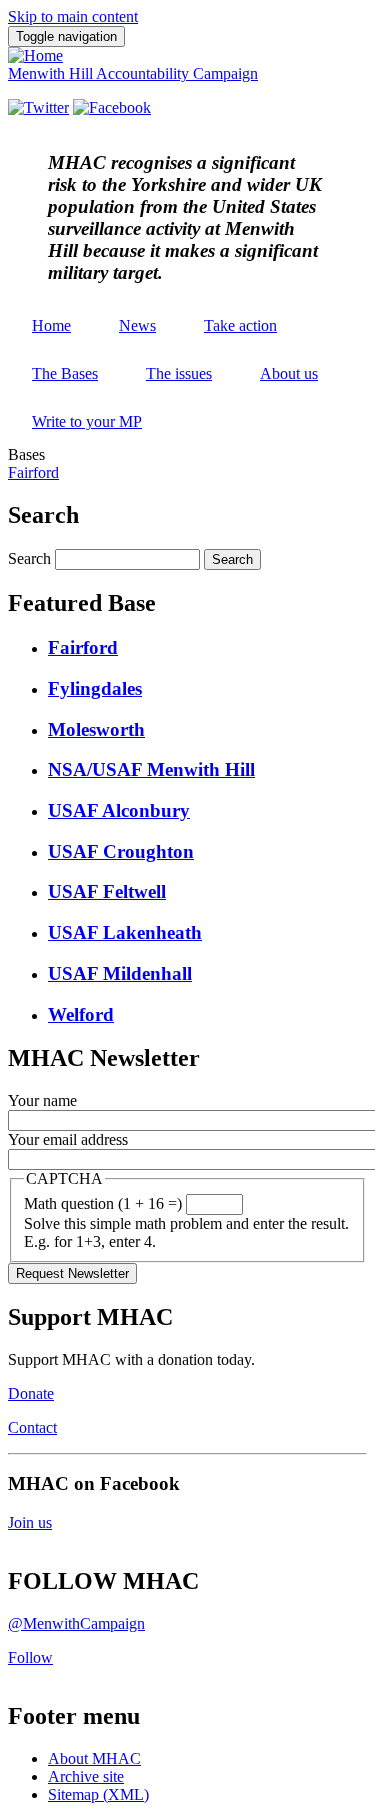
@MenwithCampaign (76, 1623)
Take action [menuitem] (240, 325)
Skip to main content (73, 16)
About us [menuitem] (289, 373)
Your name (42, 1100)
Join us (30, 1522)
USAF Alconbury (119, 810)
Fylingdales (95, 688)
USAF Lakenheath (125, 932)
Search (29, 558)
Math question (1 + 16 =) (103, 1203)
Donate (31, 1393)
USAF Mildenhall (120, 973)
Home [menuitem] (51, 325)
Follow (30, 1657)
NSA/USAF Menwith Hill (151, 769)
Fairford (33, 472)
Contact (32, 1427)
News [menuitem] (137, 325)
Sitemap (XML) (98, 1794)
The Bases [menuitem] (65, 373)
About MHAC (94, 1758)
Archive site (86, 1776)
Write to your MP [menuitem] (87, 421)
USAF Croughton (121, 851)
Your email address (68, 1139)
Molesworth (96, 729)
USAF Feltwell (107, 891)
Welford (81, 1014)
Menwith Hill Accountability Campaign (133, 73)
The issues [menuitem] (179, 373)
